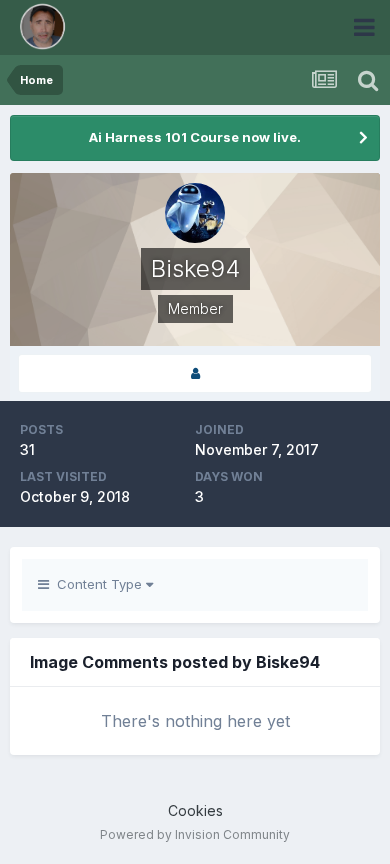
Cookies (195, 810)
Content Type (97, 584)
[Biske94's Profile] (195, 373)
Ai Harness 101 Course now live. (195, 137)
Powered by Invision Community (195, 834)
